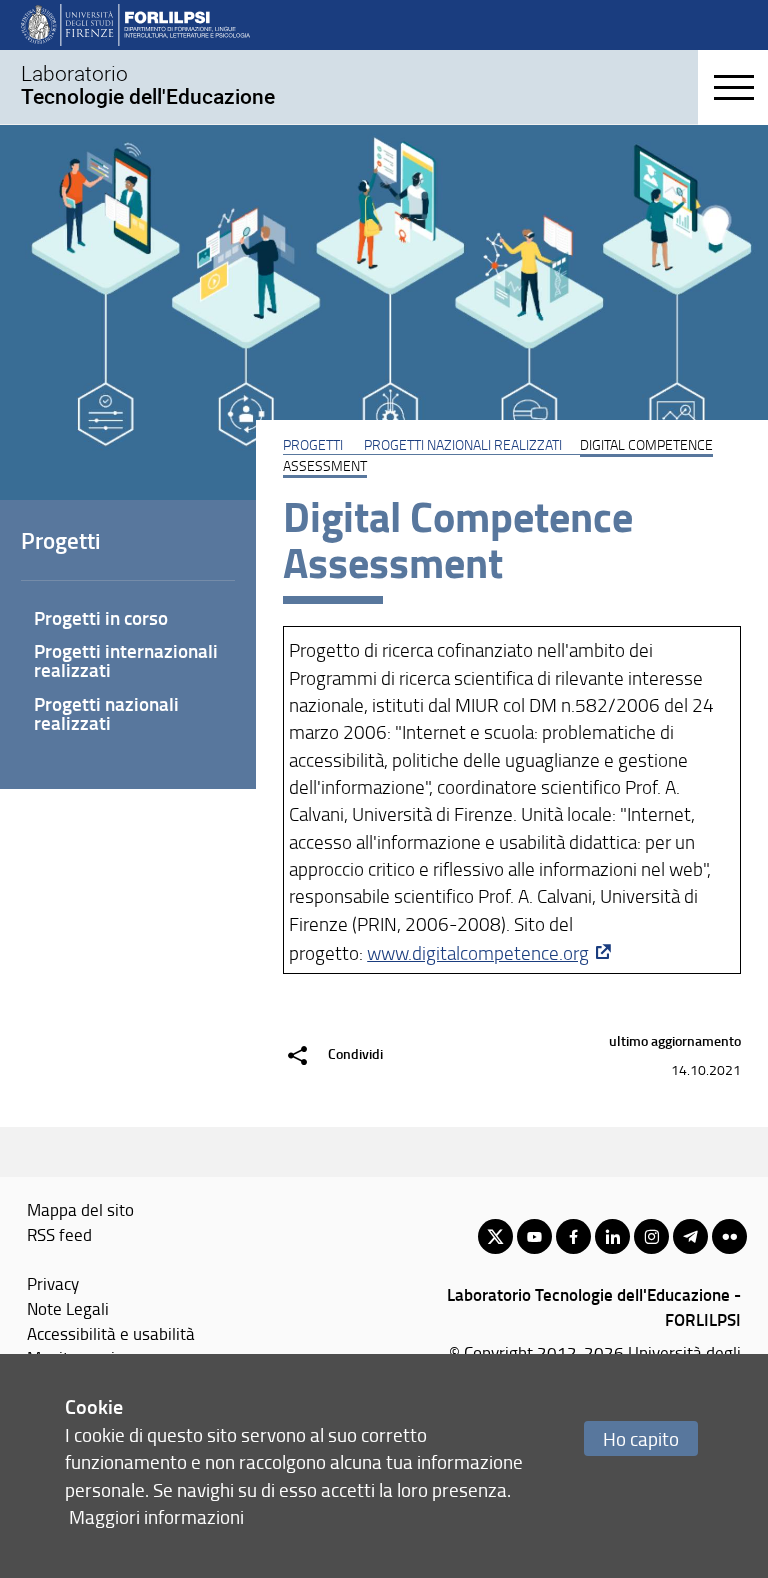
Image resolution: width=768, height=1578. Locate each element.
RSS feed (59, 1234)
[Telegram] (690, 1236)
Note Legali (68, 1308)
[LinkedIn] (612, 1236)
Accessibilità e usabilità (111, 1333)
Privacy (53, 1283)
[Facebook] (573, 1236)
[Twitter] (495, 1236)
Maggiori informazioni (156, 1516)
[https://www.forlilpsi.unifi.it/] (135, 24)
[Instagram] (651, 1236)
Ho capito (641, 1438)
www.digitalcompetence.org (478, 953)
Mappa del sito (80, 1209)
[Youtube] (534, 1236)
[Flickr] (729, 1236)
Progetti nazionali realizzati (463, 444)
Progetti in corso (101, 617)
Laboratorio (148, 85)
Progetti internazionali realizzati (126, 660)
